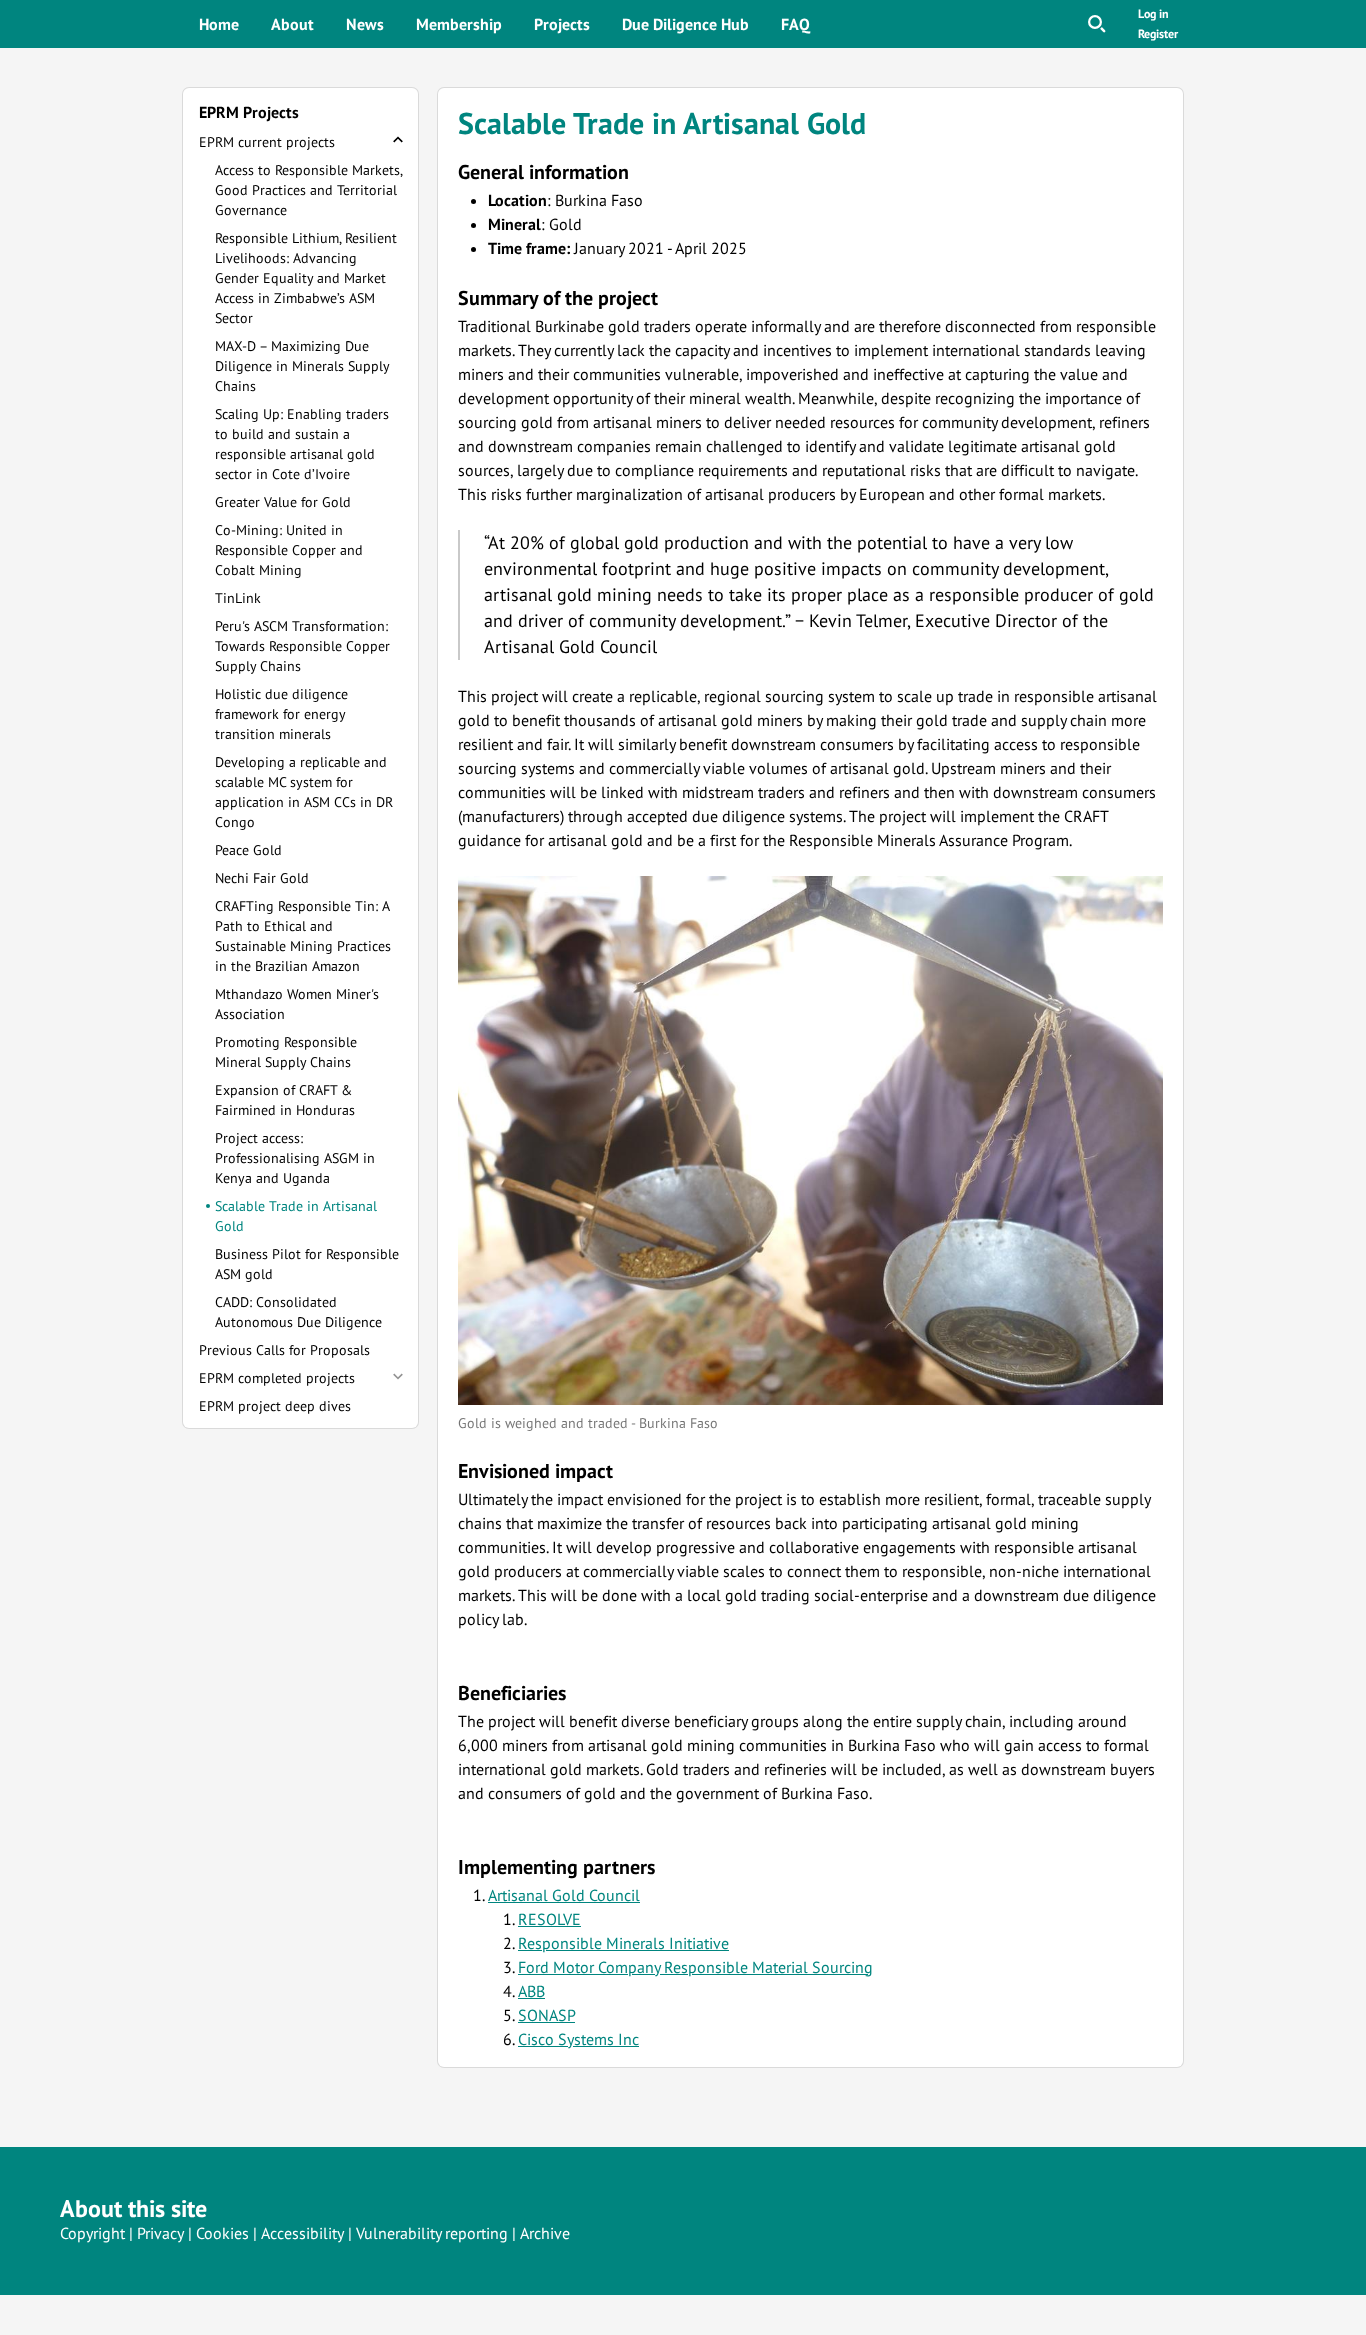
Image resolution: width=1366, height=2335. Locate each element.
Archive (545, 2233)
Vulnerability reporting (432, 2233)
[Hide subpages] (398, 140)
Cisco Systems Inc (578, 2039)
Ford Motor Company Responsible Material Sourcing (695, 1967)
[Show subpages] (398, 1376)
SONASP (546, 2015)
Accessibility (302, 2233)
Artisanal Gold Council (564, 1895)
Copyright (92, 2233)
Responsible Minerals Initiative (623, 1943)
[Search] (1097, 24)
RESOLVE (549, 1919)
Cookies (222, 2233)
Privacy (160, 2233)
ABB (531, 1991)
